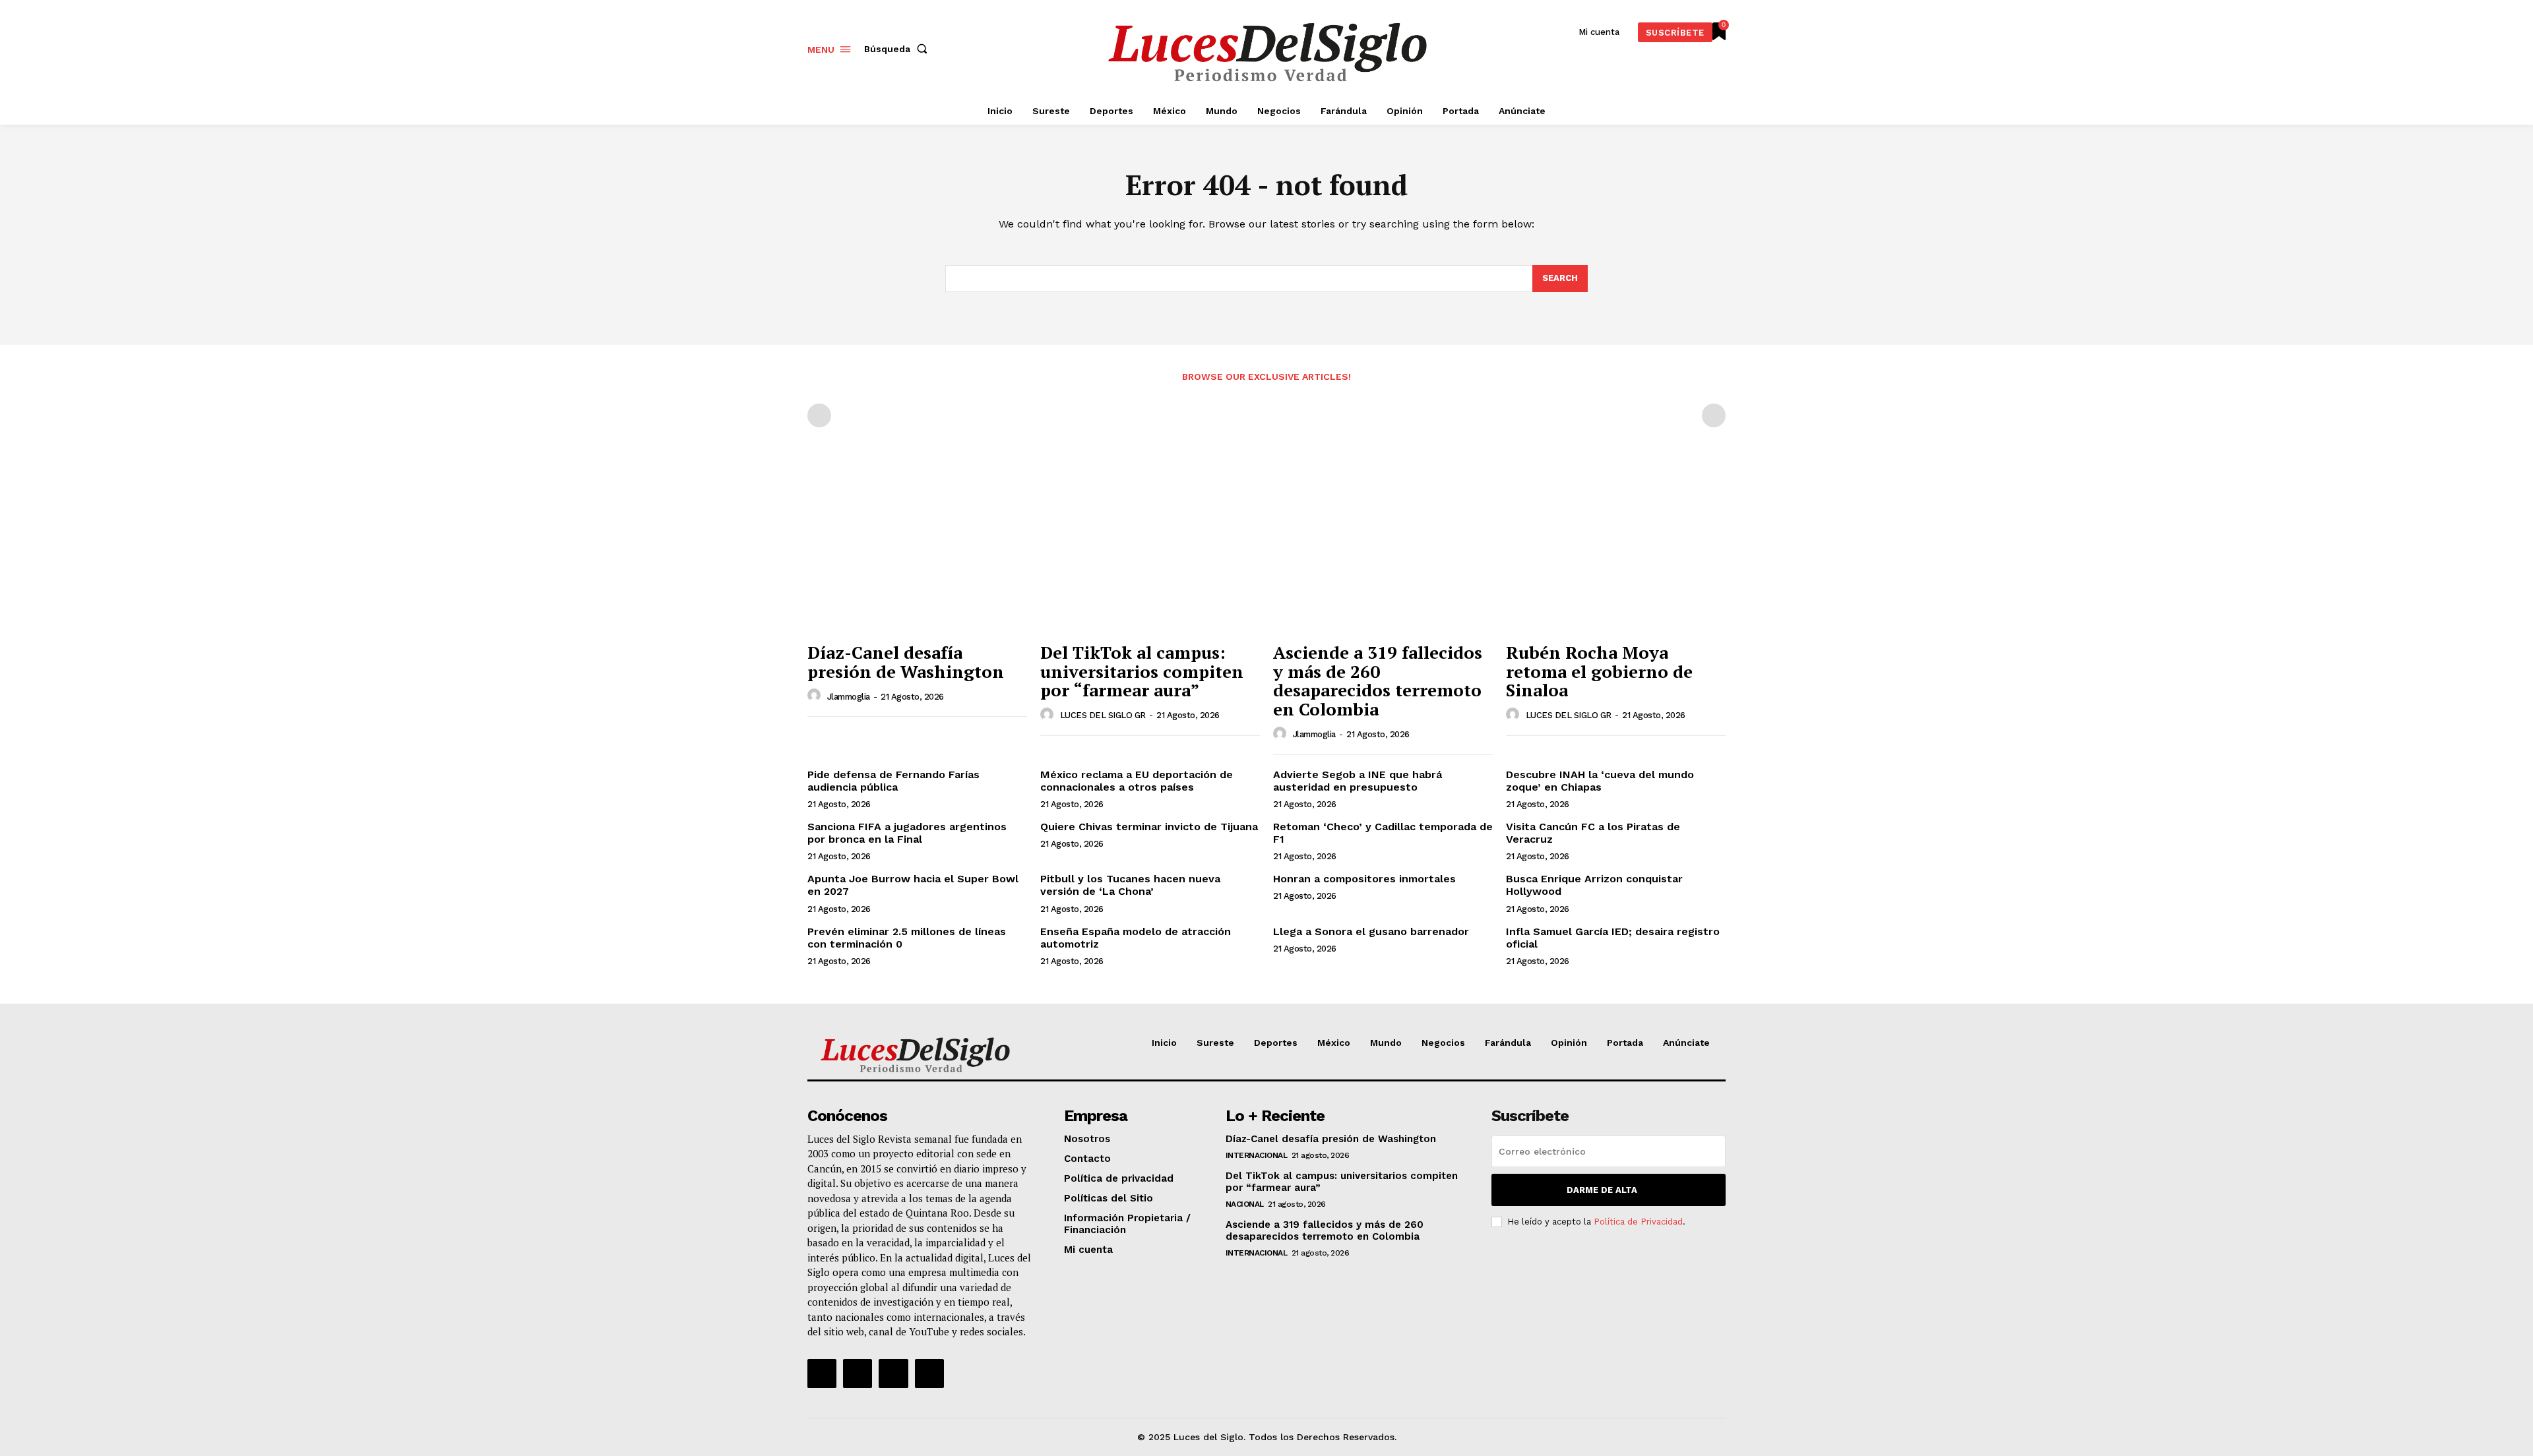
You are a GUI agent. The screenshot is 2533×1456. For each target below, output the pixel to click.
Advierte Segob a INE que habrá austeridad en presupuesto (1358, 781)
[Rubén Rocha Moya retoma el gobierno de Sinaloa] (1616, 553)
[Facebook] (822, 1374)
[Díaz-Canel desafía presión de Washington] (917, 553)
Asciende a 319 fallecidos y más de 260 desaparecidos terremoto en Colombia (1378, 681)
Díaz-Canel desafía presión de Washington (906, 662)
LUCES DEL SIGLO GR (1103, 715)
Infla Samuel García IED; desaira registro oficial (1613, 938)
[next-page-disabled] (1714, 415)
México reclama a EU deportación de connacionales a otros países (1137, 781)
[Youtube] (929, 1374)
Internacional (1257, 1155)
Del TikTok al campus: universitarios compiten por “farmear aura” (1142, 671)
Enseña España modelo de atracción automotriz (1136, 938)
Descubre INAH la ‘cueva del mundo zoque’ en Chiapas (1600, 781)
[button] (898, 49)
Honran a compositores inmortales (1364, 879)
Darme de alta (1602, 1190)
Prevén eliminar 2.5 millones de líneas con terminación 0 (907, 938)
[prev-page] (819, 415)
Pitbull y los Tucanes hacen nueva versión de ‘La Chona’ (1130, 885)
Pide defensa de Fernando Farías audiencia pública (893, 781)
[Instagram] (858, 1374)
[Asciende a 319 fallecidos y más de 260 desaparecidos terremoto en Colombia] (1383, 553)
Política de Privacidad (1638, 1222)
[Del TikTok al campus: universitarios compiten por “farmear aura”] (1150, 553)
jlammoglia (849, 697)
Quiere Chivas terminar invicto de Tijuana (1149, 827)
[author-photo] (816, 696)
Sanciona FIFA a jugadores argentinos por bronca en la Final (907, 833)
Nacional (1245, 1204)
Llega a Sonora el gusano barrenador (1371, 931)
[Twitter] (893, 1374)
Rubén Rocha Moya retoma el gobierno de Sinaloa (1599, 671)
